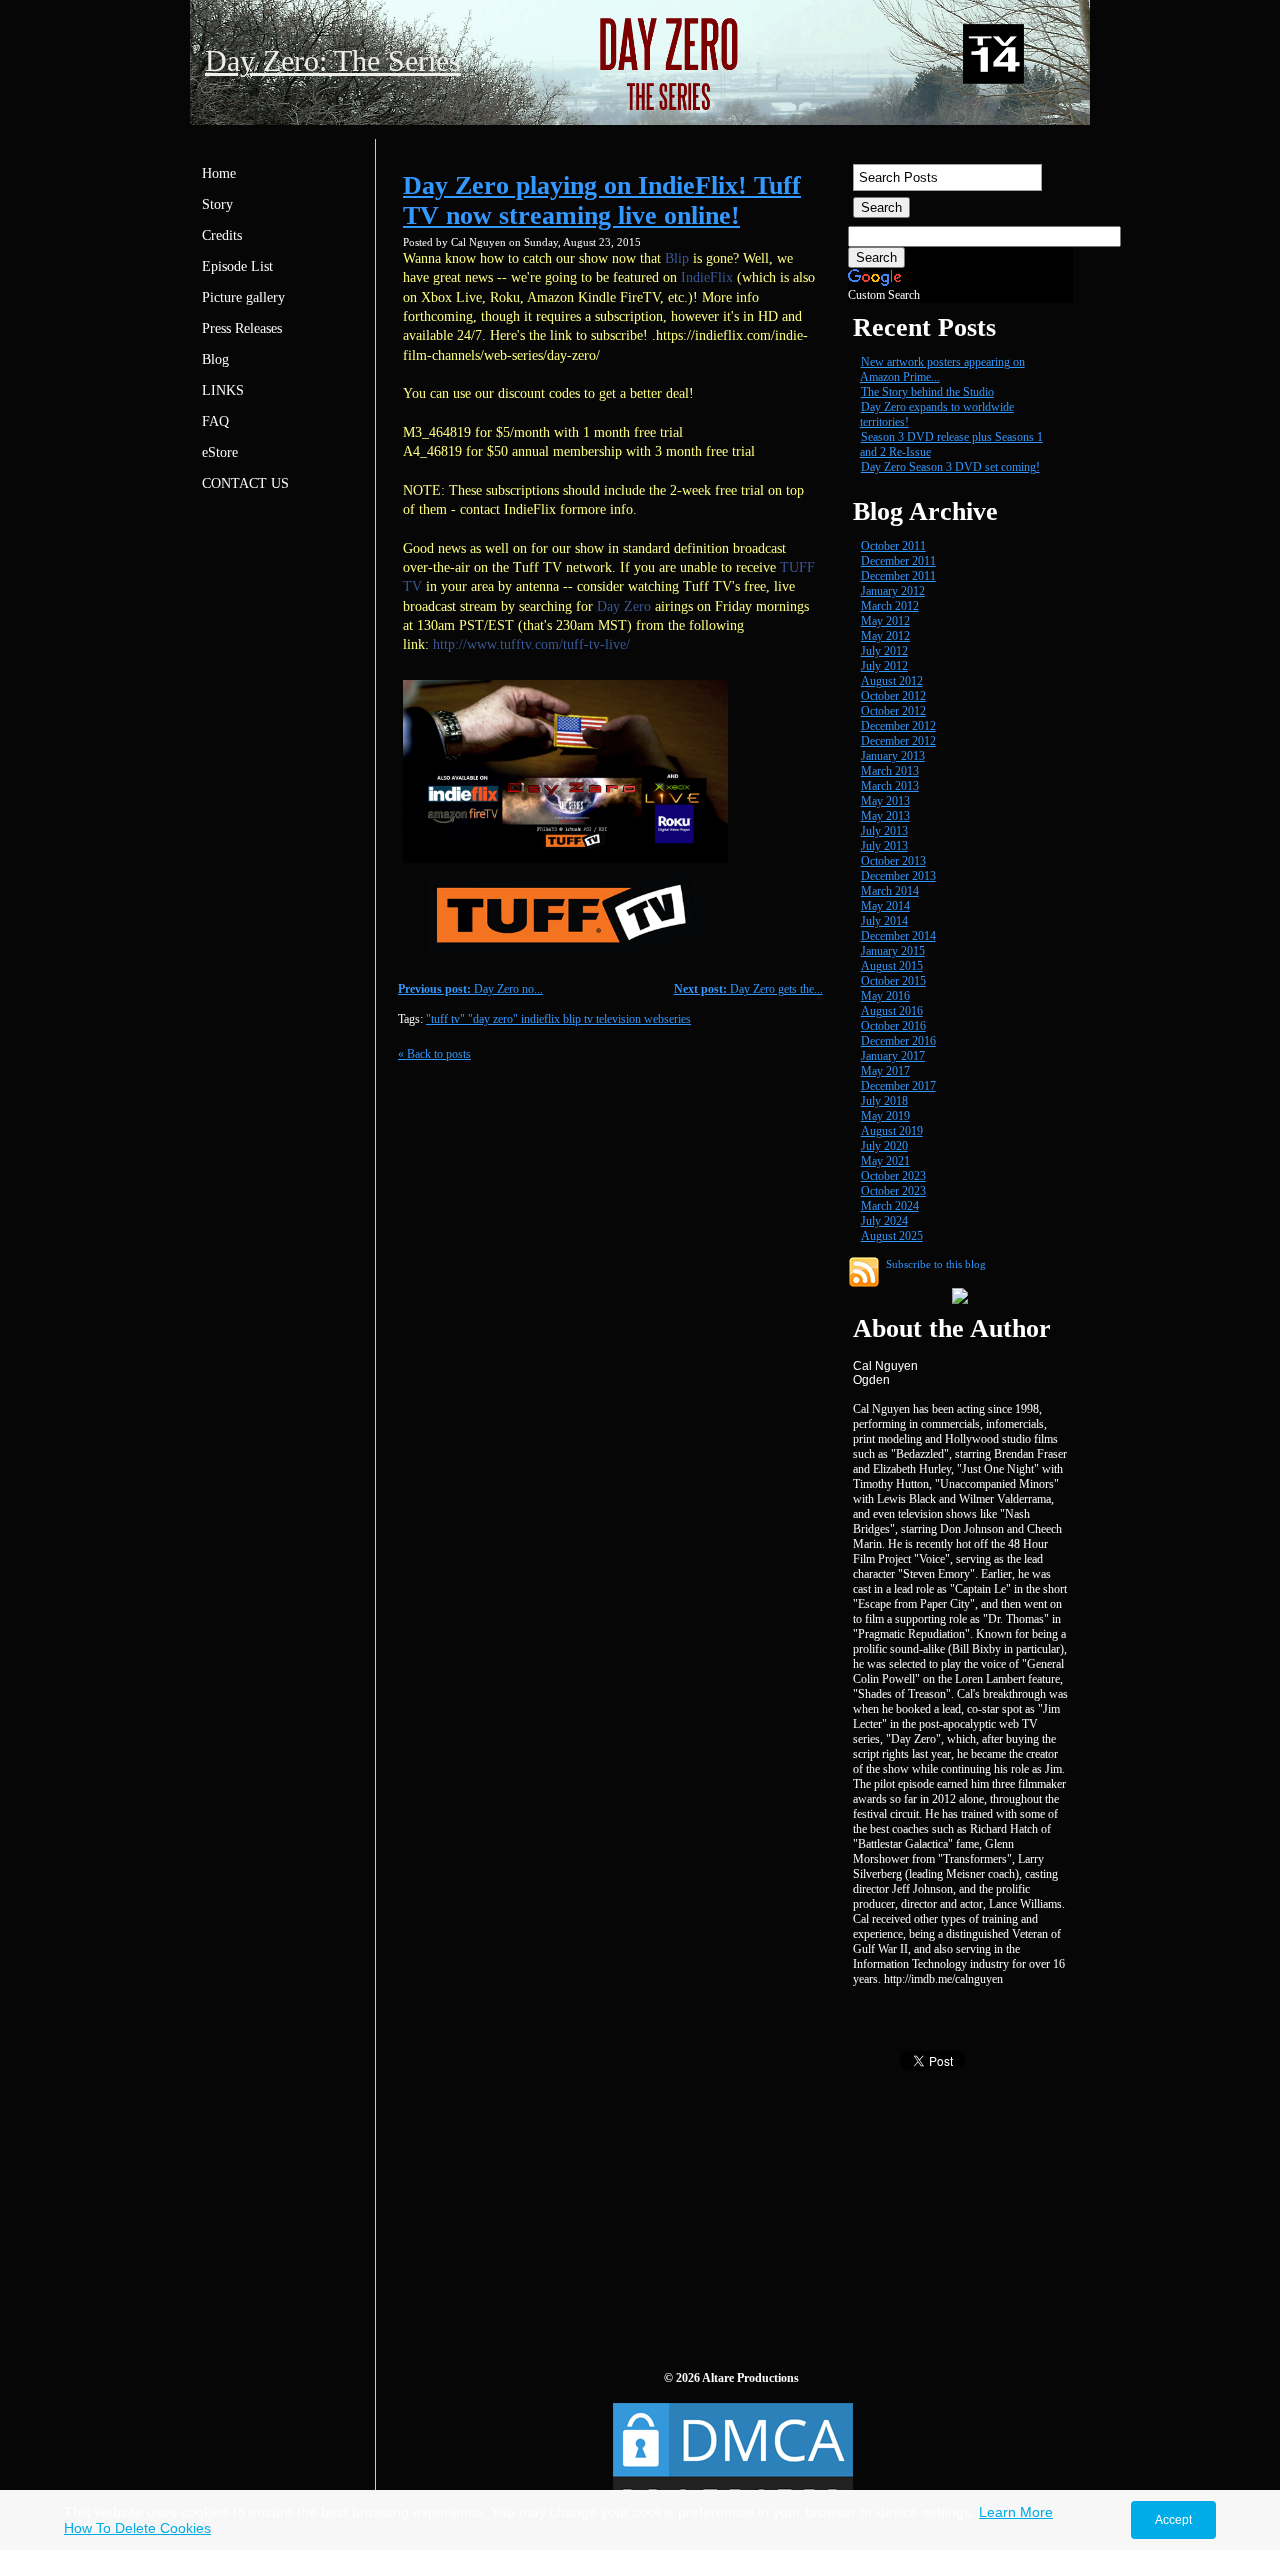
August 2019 (892, 1131)
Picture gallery (243, 297)
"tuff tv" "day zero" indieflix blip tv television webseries (558, 1019)
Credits (222, 235)
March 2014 (890, 891)
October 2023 (893, 1176)
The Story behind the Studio (927, 392)
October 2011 (893, 546)
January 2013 (893, 756)
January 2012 (893, 591)
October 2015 (893, 981)
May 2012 (885, 621)
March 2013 (890, 771)
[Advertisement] (998, 2207)
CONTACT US (245, 483)
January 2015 (893, 951)
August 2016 (892, 1011)
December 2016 (898, 1041)
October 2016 (893, 1026)
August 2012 (892, 681)
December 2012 (898, 726)
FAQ (215, 421)
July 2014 (884, 921)
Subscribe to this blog (936, 1264)
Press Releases (242, 328)
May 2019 (885, 1116)
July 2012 (884, 651)
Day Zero (624, 606)
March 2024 (890, 1206)
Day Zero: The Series (333, 60)
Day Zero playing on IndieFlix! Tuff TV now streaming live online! (602, 200)
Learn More (1016, 2512)
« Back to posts (434, 1054)
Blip (677, 258)
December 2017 (898, 1086)
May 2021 (885, 1161)
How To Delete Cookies (137, 2528)
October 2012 (893, 696)
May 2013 (885, 801)
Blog (215, 359)
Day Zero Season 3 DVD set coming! (950, 467)
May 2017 (885, 1071)
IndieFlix (707, 277)
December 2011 (898, 561)
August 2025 (892, 1236)
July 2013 (884, 831)
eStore (220, 452)
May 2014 (885, 906)
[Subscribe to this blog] (864, 1272)
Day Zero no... (470, 989)
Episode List (237, 266)
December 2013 (898, 876)
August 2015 (892, 966)
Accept (1173, 2520)
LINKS (223, 390)
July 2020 (884, 1146)
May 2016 (885, 996)
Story (217, 204)
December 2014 (898, 936)
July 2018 (884, 1101)
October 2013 (893, 861)
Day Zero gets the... (748, 989)
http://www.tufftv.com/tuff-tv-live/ (531, 644)
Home (219, 173)
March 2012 (890, 606)
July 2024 (884, 1221)
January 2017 (893, 1056)
